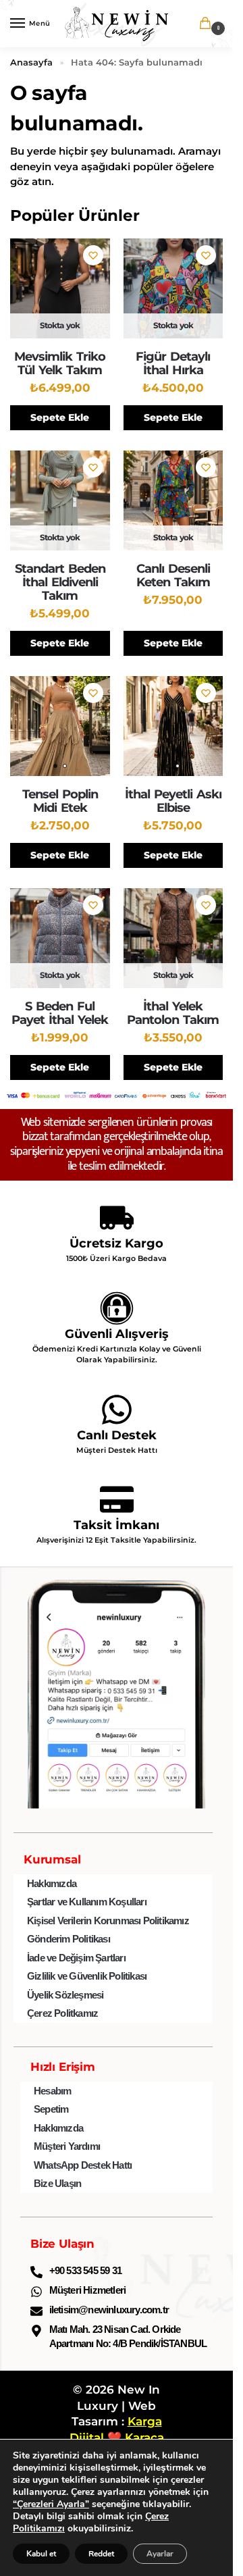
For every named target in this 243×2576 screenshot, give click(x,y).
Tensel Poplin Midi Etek (60, 801)
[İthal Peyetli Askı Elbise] (173, 726)
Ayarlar (160, 2554)
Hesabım (52, 2091)
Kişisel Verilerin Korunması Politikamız (108, 1921)
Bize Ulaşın (57, 2183)
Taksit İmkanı (116, 1525)
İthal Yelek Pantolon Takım (173, 1013)
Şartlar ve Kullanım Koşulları (87, 1902)
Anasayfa (31, 62)
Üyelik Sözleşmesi (65, 1995)
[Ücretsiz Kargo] (117, 1218)
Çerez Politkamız (62, 2013)
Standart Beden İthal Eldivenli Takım (60, 582)
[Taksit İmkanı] (117, 1499)
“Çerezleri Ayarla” (51, 2504)
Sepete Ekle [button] (173, 855)
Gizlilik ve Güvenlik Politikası (87, 1976)
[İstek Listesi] (93, 255)
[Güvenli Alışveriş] (117, 1308)
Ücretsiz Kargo (116, 1243)
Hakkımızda (52, 1883)
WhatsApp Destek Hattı (83, 2165)
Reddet (101, 2554)
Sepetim (51, 2109)
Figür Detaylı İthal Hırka (173, 363)
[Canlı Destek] (117, 1410)
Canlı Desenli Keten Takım (173, 575)
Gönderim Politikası (69, 1939)
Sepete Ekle (60, 417)
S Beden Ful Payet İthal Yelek (60, 1013)
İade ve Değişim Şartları (76, 1958)
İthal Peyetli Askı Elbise (173, 801)
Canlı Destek (117, 1435)
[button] (208, 25)
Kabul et (41, 2554)
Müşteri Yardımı (67, 2146)
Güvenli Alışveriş (117, 1334)
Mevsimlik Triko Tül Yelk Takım (60, 363)
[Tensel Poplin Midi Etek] (60, 726)
